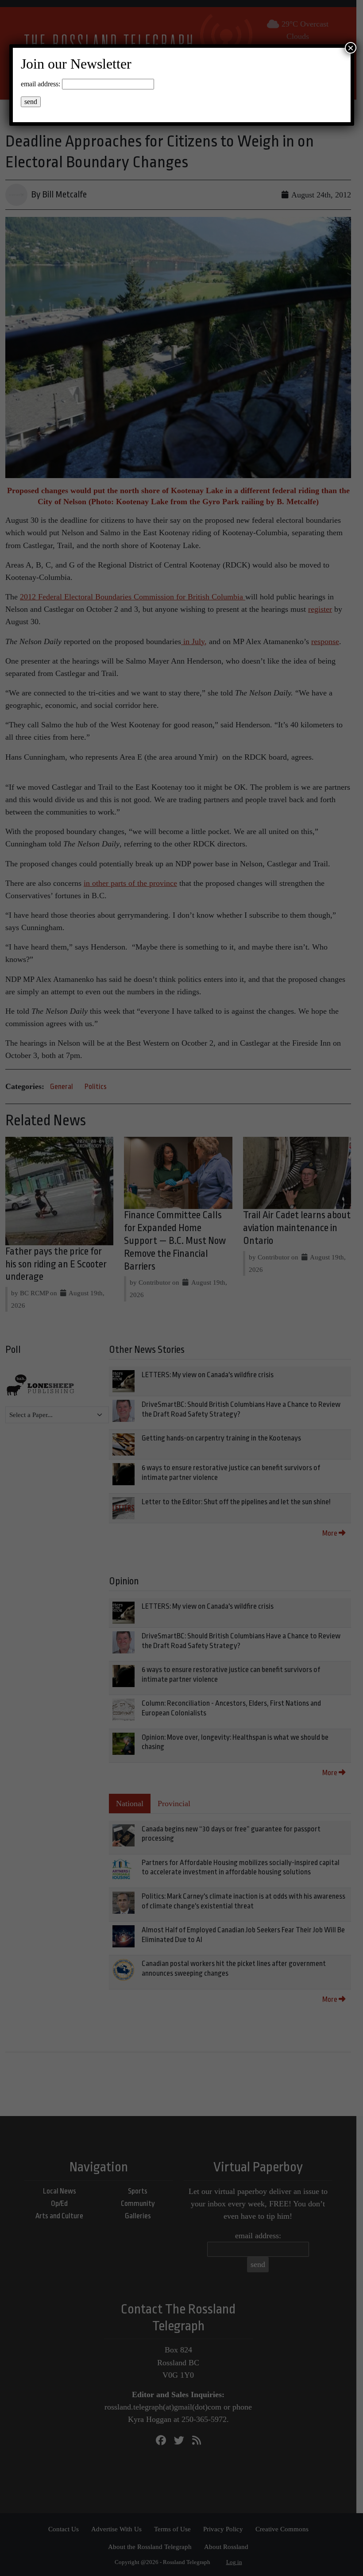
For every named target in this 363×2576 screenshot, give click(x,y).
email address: (41, 84)
